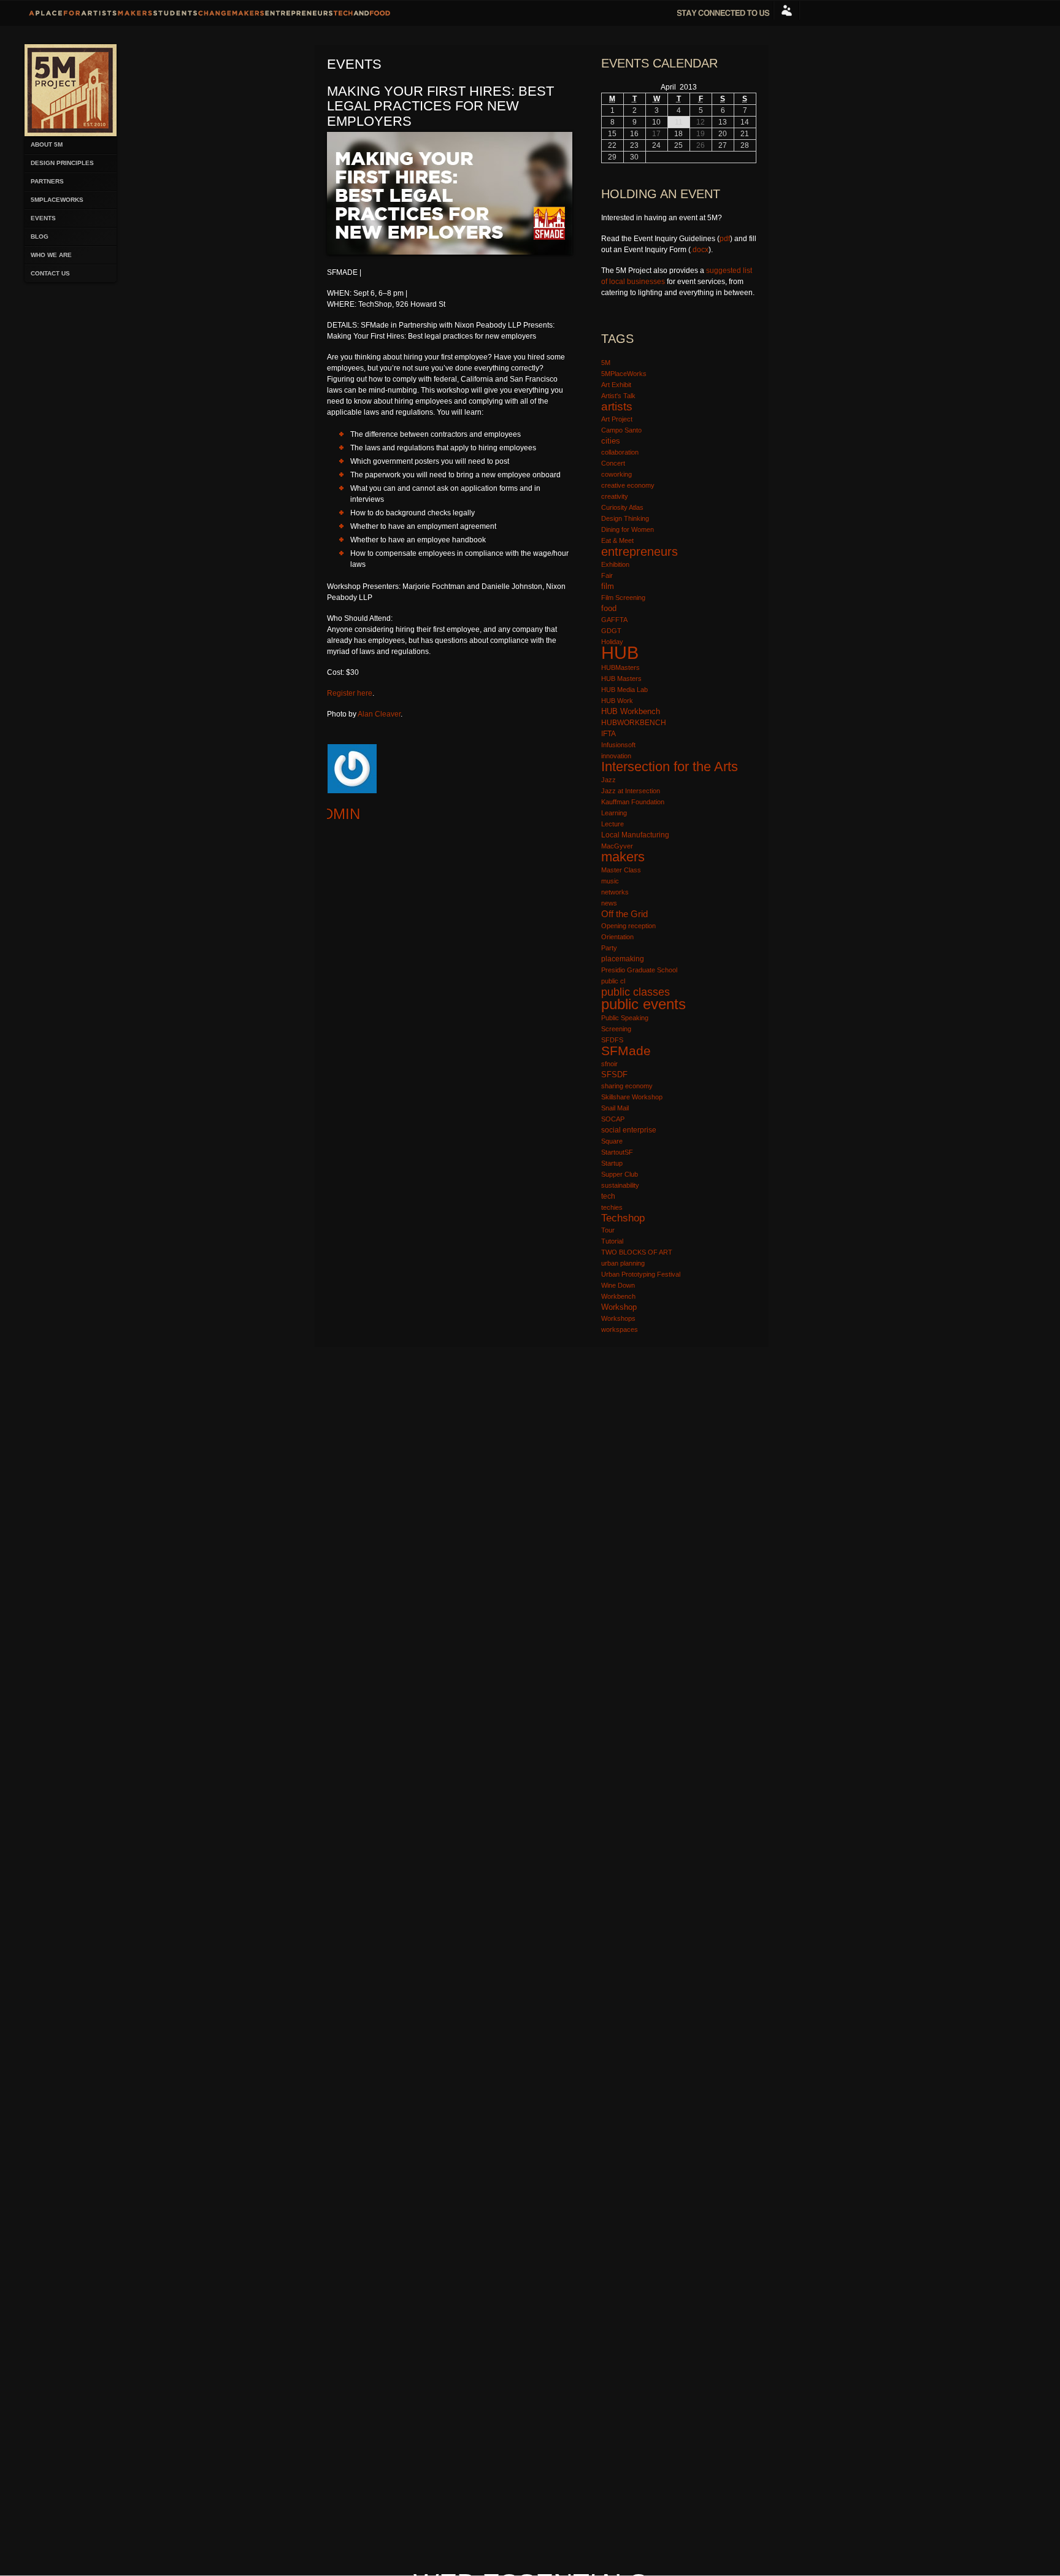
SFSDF (614, 1075)
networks (615, 892)
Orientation (617, 937)
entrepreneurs (639, 552)
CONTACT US (50, 273)
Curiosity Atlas (622, 507)
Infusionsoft (618, 745)
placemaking (623, 959)
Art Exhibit (616, 385)
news (609, 903)
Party (609, 948)
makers (623, 857)
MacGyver (617, 846)
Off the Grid (624, 914)
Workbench (618, 1296)
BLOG (40, 236)
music (610, 881)
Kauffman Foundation (633, 802)
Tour (608, 1230)
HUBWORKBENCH (634, 723)
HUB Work (617, 701)
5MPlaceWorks (57, 200)
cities (611, 441)
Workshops (618, 1318)
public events (643, 1004)
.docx (700, 250)
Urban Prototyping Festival (641, 1274)
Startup (612, 1163)
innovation (616, 756)
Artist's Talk (618, 396)
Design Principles (62, 163)
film (608, 586)
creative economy (628, 485)
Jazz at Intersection (631, 791)
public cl (613, 981)
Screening (616, 1029)
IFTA (609, 734)
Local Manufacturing (635, 835)
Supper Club (620, 1174)
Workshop (619, 1307)
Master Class (621, 870)
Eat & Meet (617, 540)
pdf (725, 239)
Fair (607, 575)
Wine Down (618, 1285)
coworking (616, 474)
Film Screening (623, 598)
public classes (636, 992)
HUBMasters (620, 667)
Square (612, 1141)
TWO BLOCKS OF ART (637, 1252)
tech (608, 1196)
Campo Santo (621, 430)
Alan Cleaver (379, 714)
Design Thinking (625, 518)
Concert (613, 463)
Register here (350, 693)
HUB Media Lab (624, 690)
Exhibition (615, 564)
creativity (615, 496)
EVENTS (43, 218)
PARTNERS (47, 181)
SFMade (626, 1051)
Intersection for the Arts (670, 767)
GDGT (611, 631)
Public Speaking (625, 1018)
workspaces (620, 1329)
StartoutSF (617, 1152)
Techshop (623, 1218)
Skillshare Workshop (632, 1097)
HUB (620, 652)
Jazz (609, 780)
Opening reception (628, 926)
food (609, 608)
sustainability (620, 1185)
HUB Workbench (631, 711)
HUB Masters (621, 679)
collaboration (620, 452)
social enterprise (629, 1130)
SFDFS (612, 1040)
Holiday (612, 642)
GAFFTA (614, 620)
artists (617, 406)
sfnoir (609, 1064)
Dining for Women (628, 529)
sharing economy (627, 1086)
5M (606, 363)
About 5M (47, 144)
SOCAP (613, 1119)
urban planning (623, 1263)
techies (612, 1207)
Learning (614, 813)
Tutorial (612, 1241)
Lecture (613, 824)
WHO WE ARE (51, 255)
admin (336, 814)
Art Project (617, 419)
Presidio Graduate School (639, 970)
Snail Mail (615, 1108)
